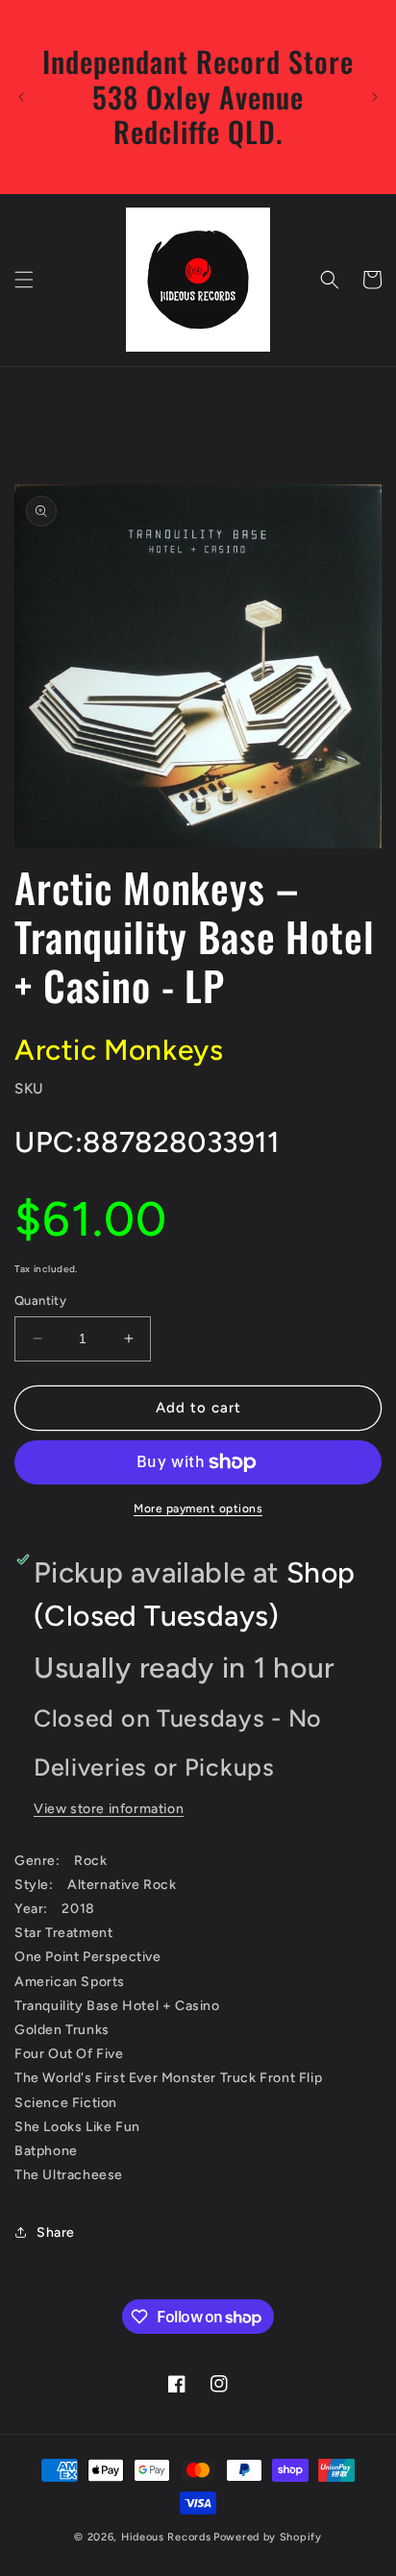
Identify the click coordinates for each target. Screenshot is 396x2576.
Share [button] (56, 2233)
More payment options (198, 1509)
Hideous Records (166, 2537)
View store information (109, 1809)
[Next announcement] (375, 97)
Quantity (40, 1300)
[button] (24, 280)
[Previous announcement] (21, 97)
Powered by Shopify (268, 2537)
